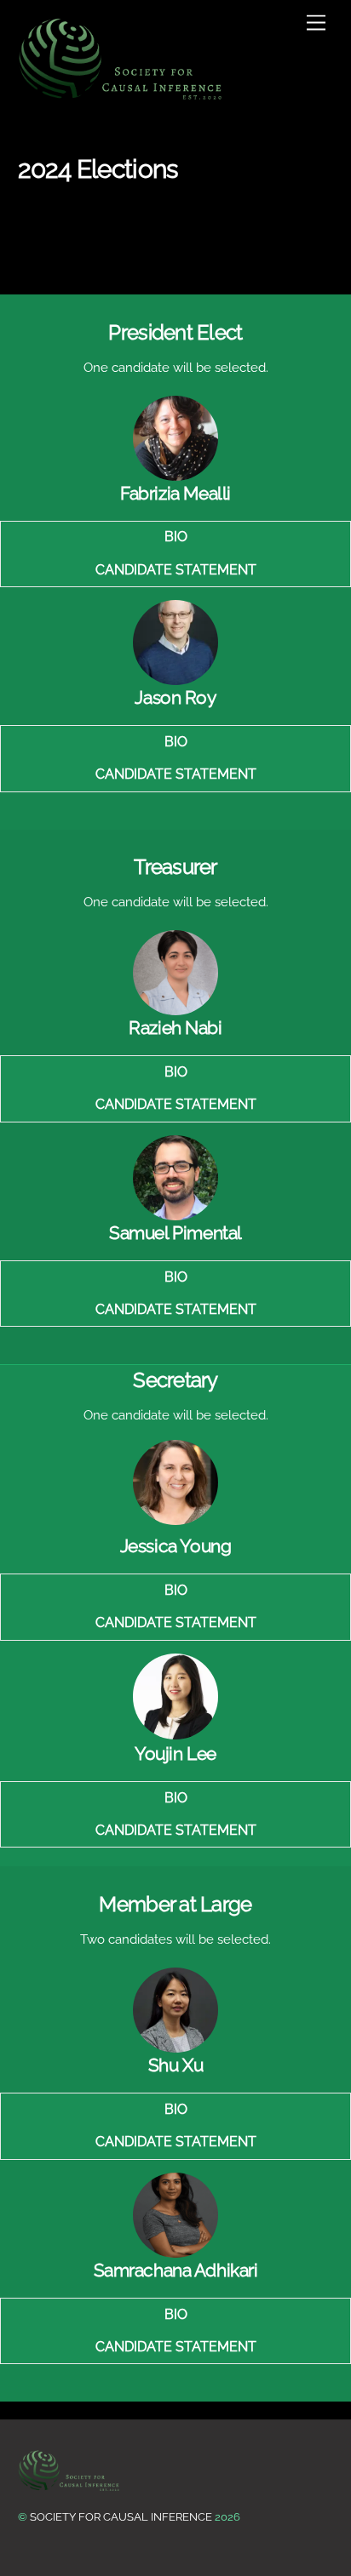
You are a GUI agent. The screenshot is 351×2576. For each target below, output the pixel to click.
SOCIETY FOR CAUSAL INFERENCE (121, 2517)
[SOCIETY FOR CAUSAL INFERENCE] (121, 59)
